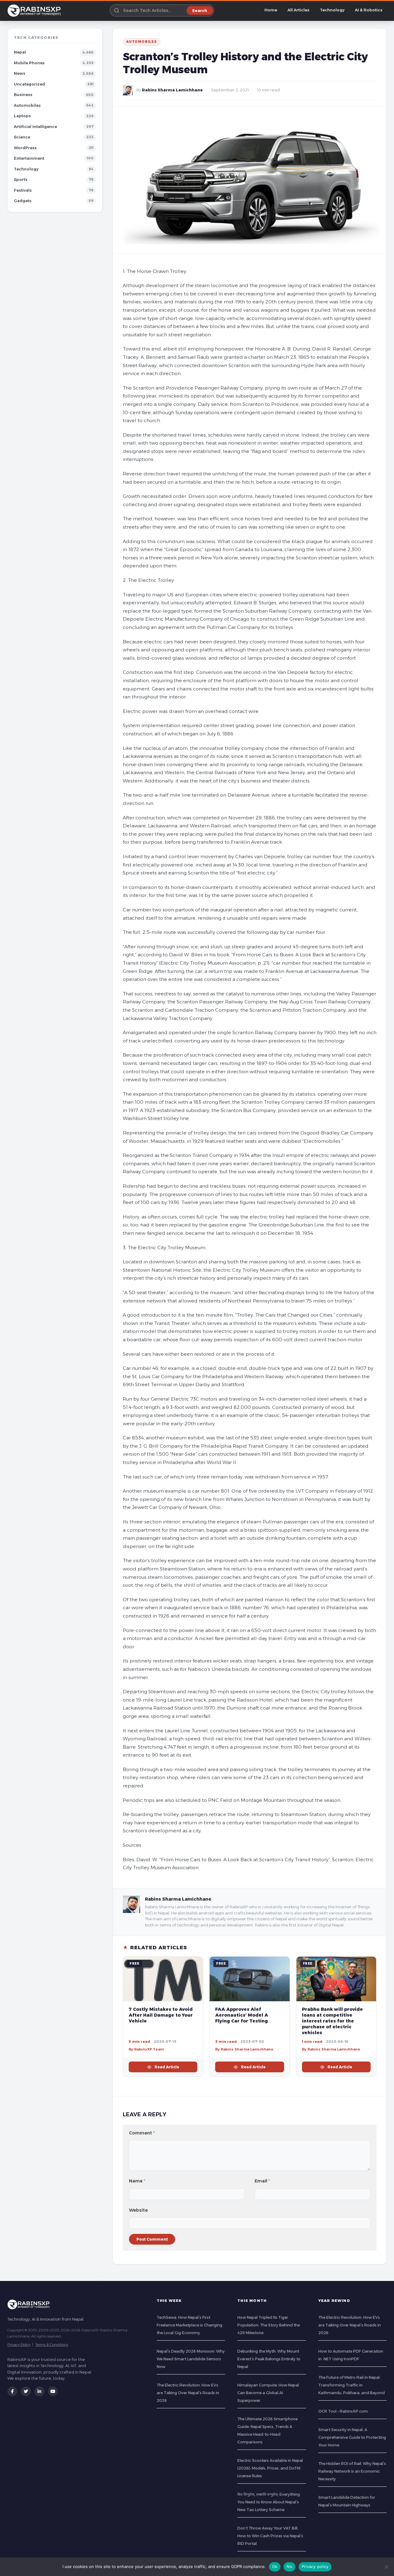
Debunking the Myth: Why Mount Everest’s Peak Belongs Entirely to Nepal (269, 2359)
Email (262, 2181)
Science (22, 137)
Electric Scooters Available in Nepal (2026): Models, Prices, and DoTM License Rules (270, 2468)
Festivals (23, 190)
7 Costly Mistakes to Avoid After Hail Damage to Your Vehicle (161, 2015)
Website (138, 2210)
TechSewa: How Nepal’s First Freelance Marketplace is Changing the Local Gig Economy (189, 2325)
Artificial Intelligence (35, 127)
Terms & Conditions (52, 2344)
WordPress (25, 148)
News (20, 73)
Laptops (22, 116)
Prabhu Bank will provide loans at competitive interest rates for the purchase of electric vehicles (332, 2021)
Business (23, 95)
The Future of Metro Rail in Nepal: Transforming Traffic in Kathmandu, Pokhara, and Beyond (352, 2385)
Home (271, 10)
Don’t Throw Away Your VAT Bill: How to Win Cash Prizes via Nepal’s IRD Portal (270, 2536)
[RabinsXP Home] (35, 10)
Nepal (20, 52)
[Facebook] (12, 2391)
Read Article (167, 2067)
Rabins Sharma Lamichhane (172, 90)
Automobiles (27, 105)
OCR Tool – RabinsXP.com (343, 2411)
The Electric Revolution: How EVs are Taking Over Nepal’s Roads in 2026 (188, 2393)
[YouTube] (53, 2391)
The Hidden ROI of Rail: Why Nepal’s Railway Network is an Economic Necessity (352, 2471)
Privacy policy (315, 2566)
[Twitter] (26, 2391)
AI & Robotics (369, 10)
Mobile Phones (29, 63)
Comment (142, 2133)
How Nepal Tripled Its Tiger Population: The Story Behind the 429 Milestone (269, 2325)
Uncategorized (29, 84)
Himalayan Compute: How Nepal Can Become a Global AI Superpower (268, 2393)
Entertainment (29, 158)
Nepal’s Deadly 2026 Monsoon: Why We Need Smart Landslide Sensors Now (191, 2359)
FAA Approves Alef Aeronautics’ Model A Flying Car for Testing (242, 2015)
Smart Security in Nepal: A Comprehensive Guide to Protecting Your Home (352, 2437)
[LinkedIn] (39, 2391)
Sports (21, 180)
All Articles (298, 10)
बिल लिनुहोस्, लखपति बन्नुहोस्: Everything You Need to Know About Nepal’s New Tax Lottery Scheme (269, 2502)
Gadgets (23, 201)
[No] (386, 2567)
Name (137, 2181)
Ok (275, 2566)
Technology (332, 10)
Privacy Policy (19, 2344)
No (289, 2566)
